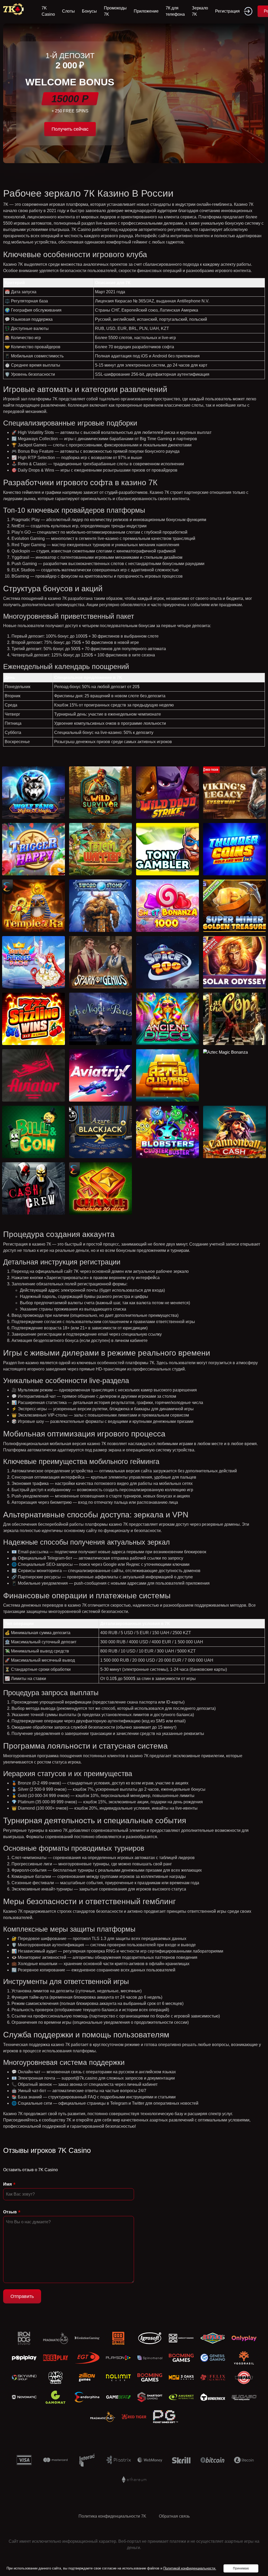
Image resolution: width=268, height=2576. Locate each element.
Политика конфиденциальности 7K (112, 2516)
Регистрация (227, 11)
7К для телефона (175, 11)
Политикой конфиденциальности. (190, 2568)
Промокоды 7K (115, 11)
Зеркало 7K (200, 11)
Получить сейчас (70, 129)
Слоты (68, 11)
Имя (7, 2184)
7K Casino (48, 11)
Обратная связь (174, 2516)
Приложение (146, 11)
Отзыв (10, 2212)
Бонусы (89, 11)
